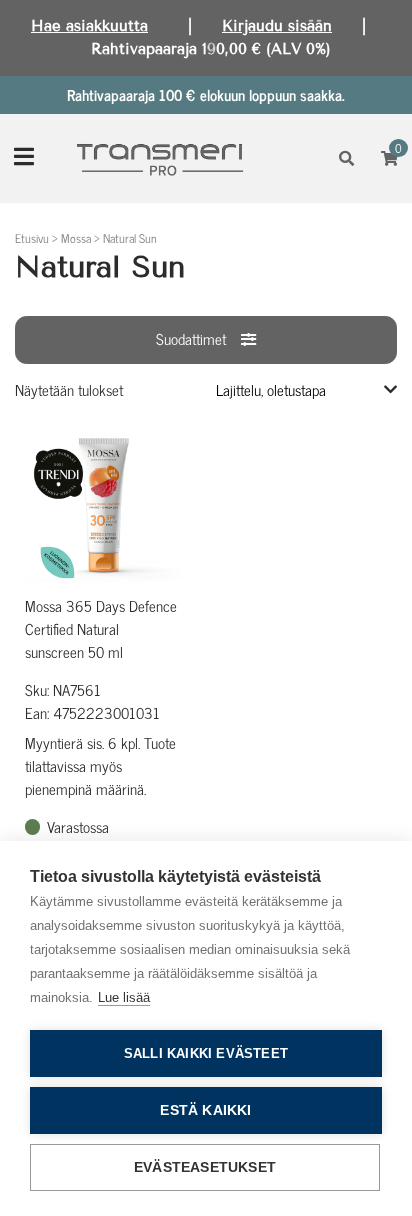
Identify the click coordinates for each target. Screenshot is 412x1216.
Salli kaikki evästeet (206, 1053)
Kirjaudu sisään (277, 26)
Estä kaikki (205, 1110)
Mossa (76, 238)
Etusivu (32, 238)
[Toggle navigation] (24, 158)
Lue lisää (124, 997)
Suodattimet (191, 338)
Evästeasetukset (205, 1167)
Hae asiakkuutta (89, 26)
